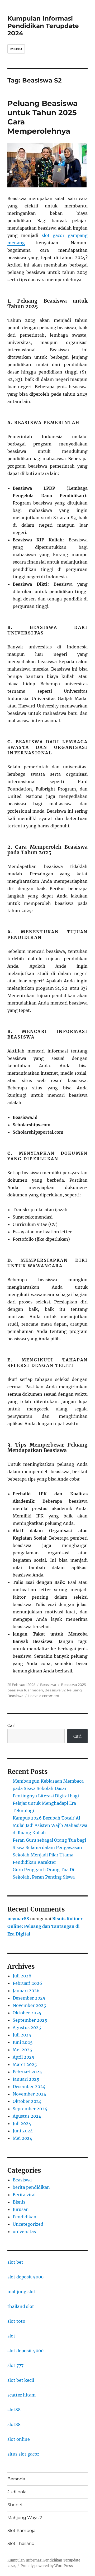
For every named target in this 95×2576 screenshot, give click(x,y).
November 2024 (29, 2094)
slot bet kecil (21, 2380)
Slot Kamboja (21, 2531)
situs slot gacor (23, 2454)
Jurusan (21, 2209)
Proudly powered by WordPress (47, 2566)
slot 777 (15, 2365)
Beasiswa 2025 (73, 1685)
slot (11, 2336)
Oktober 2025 (27, 2013)
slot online (19, 2439)
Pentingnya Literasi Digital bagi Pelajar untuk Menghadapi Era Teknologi (46, 1803)
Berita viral (24, 2195)
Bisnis (19, 2202)
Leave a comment (44, 1696)
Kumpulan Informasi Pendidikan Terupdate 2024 (43, 26)
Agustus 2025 (27, 2027)
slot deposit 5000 (25, 2277)
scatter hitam (22, 2395)
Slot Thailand (21, 2543)
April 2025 (23, 2057)
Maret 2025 (25, 2064)
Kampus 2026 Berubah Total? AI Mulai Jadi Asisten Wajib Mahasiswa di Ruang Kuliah (50, 1825)
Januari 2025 (26, 2079)
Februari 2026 (27, 1983)
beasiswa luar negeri (25, 1690)
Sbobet (15, 2505)
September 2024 (30, 2109)
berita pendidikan (31, 2187)
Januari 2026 (26, 1991)
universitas (24, 2231)
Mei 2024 (22, 2138)
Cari (11, 1725)
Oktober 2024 (27, 2101)
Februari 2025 (27, 2072)
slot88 (14, 2410)
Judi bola (17, 2492)
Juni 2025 (23, 2042)
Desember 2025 (29, 1998)
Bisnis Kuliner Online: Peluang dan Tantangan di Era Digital (45, 1926)
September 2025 (30, 2020)
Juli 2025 (22, 2035)
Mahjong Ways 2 (25, 2518)
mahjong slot (21, 2292)
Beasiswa (48, 1685)
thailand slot (21, 2306)
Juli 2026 (22, 1976)
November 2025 (29, 2005)
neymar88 (18, 1919)
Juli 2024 (22, 2123)
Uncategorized (28, 2224)
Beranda (16, 2479)
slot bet (15, 2262)
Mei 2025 (22, 2050)
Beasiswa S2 (55, 1690)
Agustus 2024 (27, 2116)
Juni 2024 (23, 2131)
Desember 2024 (29, 2087)
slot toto (16, 2321)
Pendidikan (25, 2217)
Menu (16, 49)
